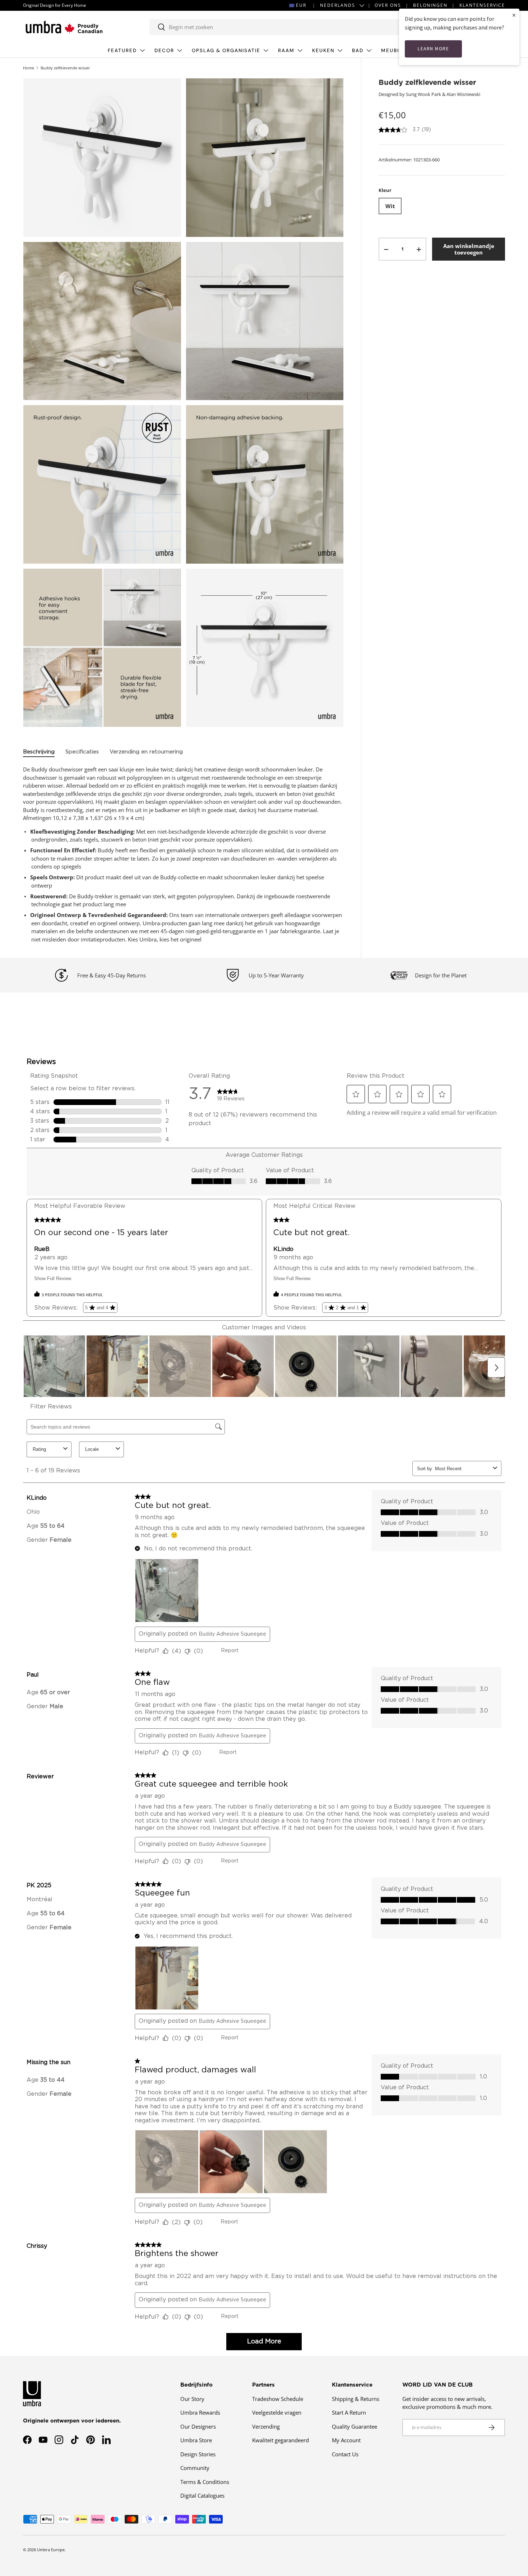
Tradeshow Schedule (278, 2399)
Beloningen (430, 5)
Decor (164, 51)
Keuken (323, 51)
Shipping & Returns (356, 2399)
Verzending (266, 2426)
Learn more (433, 49)
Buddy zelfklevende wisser (65, 68)
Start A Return (349, 2412)
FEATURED (122, 51)
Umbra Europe (51, 2550)
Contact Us (345, 2454)
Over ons (388, 5)
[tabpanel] (183, 854)
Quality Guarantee (355, 2426)
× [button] (514, 15)
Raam (286, 51)
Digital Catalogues (202, 2495)
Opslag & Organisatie (226, 51)
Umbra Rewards (200, 2412)
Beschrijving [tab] (39, 752)
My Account (346, 2440)
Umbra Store (196, 2440)
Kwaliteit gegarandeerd (281, 2440)
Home (29, 68)
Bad (358, 51)
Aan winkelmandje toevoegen (469, 249)
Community (195, 2468)
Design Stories (198, 2454)
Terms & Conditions (205, 2482)
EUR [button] (301, 5)
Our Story (192, 2399)
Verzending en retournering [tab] (146, 752)
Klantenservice (482, 5)
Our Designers (198, 2426)
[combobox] (281, 27)
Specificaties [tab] (82, 752)
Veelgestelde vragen (277, 2412)
